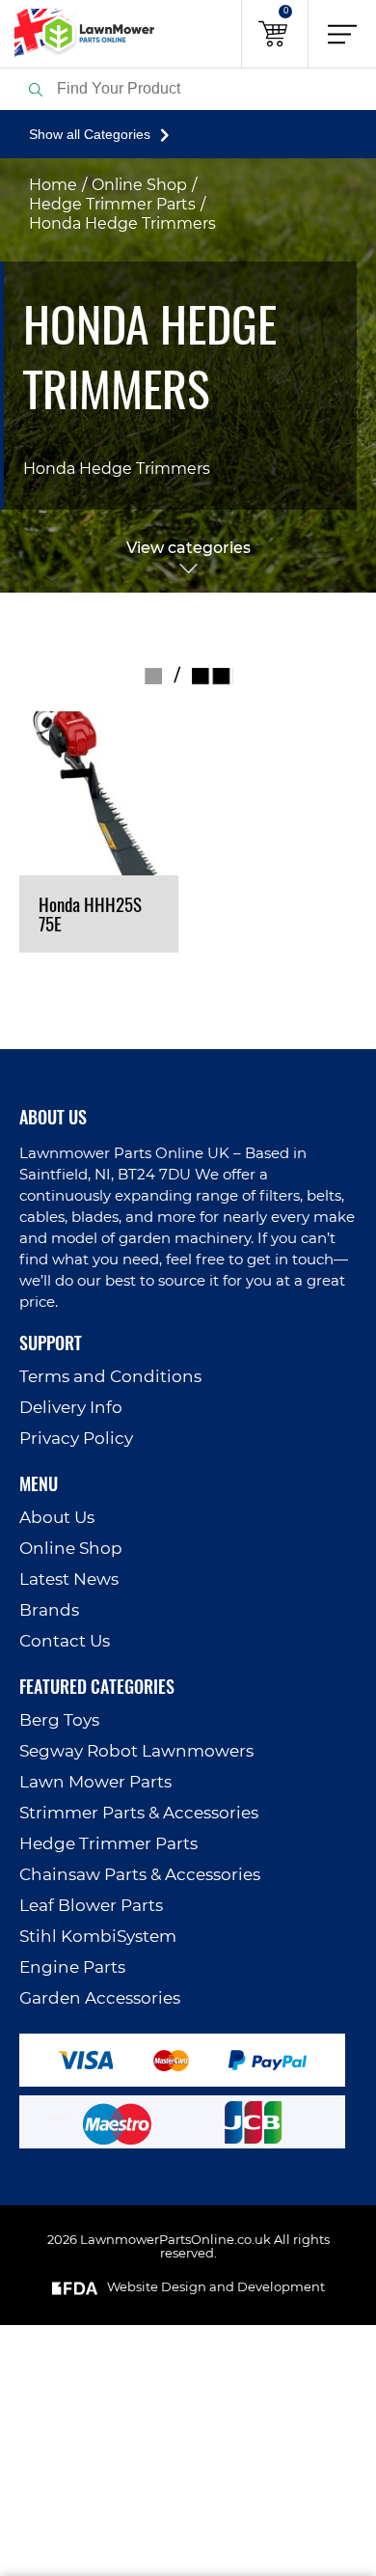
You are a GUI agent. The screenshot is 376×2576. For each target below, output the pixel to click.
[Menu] (342, 34)
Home (53, 185)
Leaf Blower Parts (91, 1906)
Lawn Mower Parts (95, 1782)
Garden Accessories (100, 1998)
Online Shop (139, 185)
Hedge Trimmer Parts (112, 205)
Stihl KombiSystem (98, 1937)
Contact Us (65, 1641)
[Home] (77, 34)
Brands (49, 1610)
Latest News (69, 1579)
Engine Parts (72, 1967)
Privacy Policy (76, 1439)
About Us (57, 1518)
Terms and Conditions (110, 1377)
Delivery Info (71, 1408)
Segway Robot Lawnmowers (136, 1751)
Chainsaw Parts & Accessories (140, 1875)
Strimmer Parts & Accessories (139, 1813)
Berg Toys (59, 1720)
